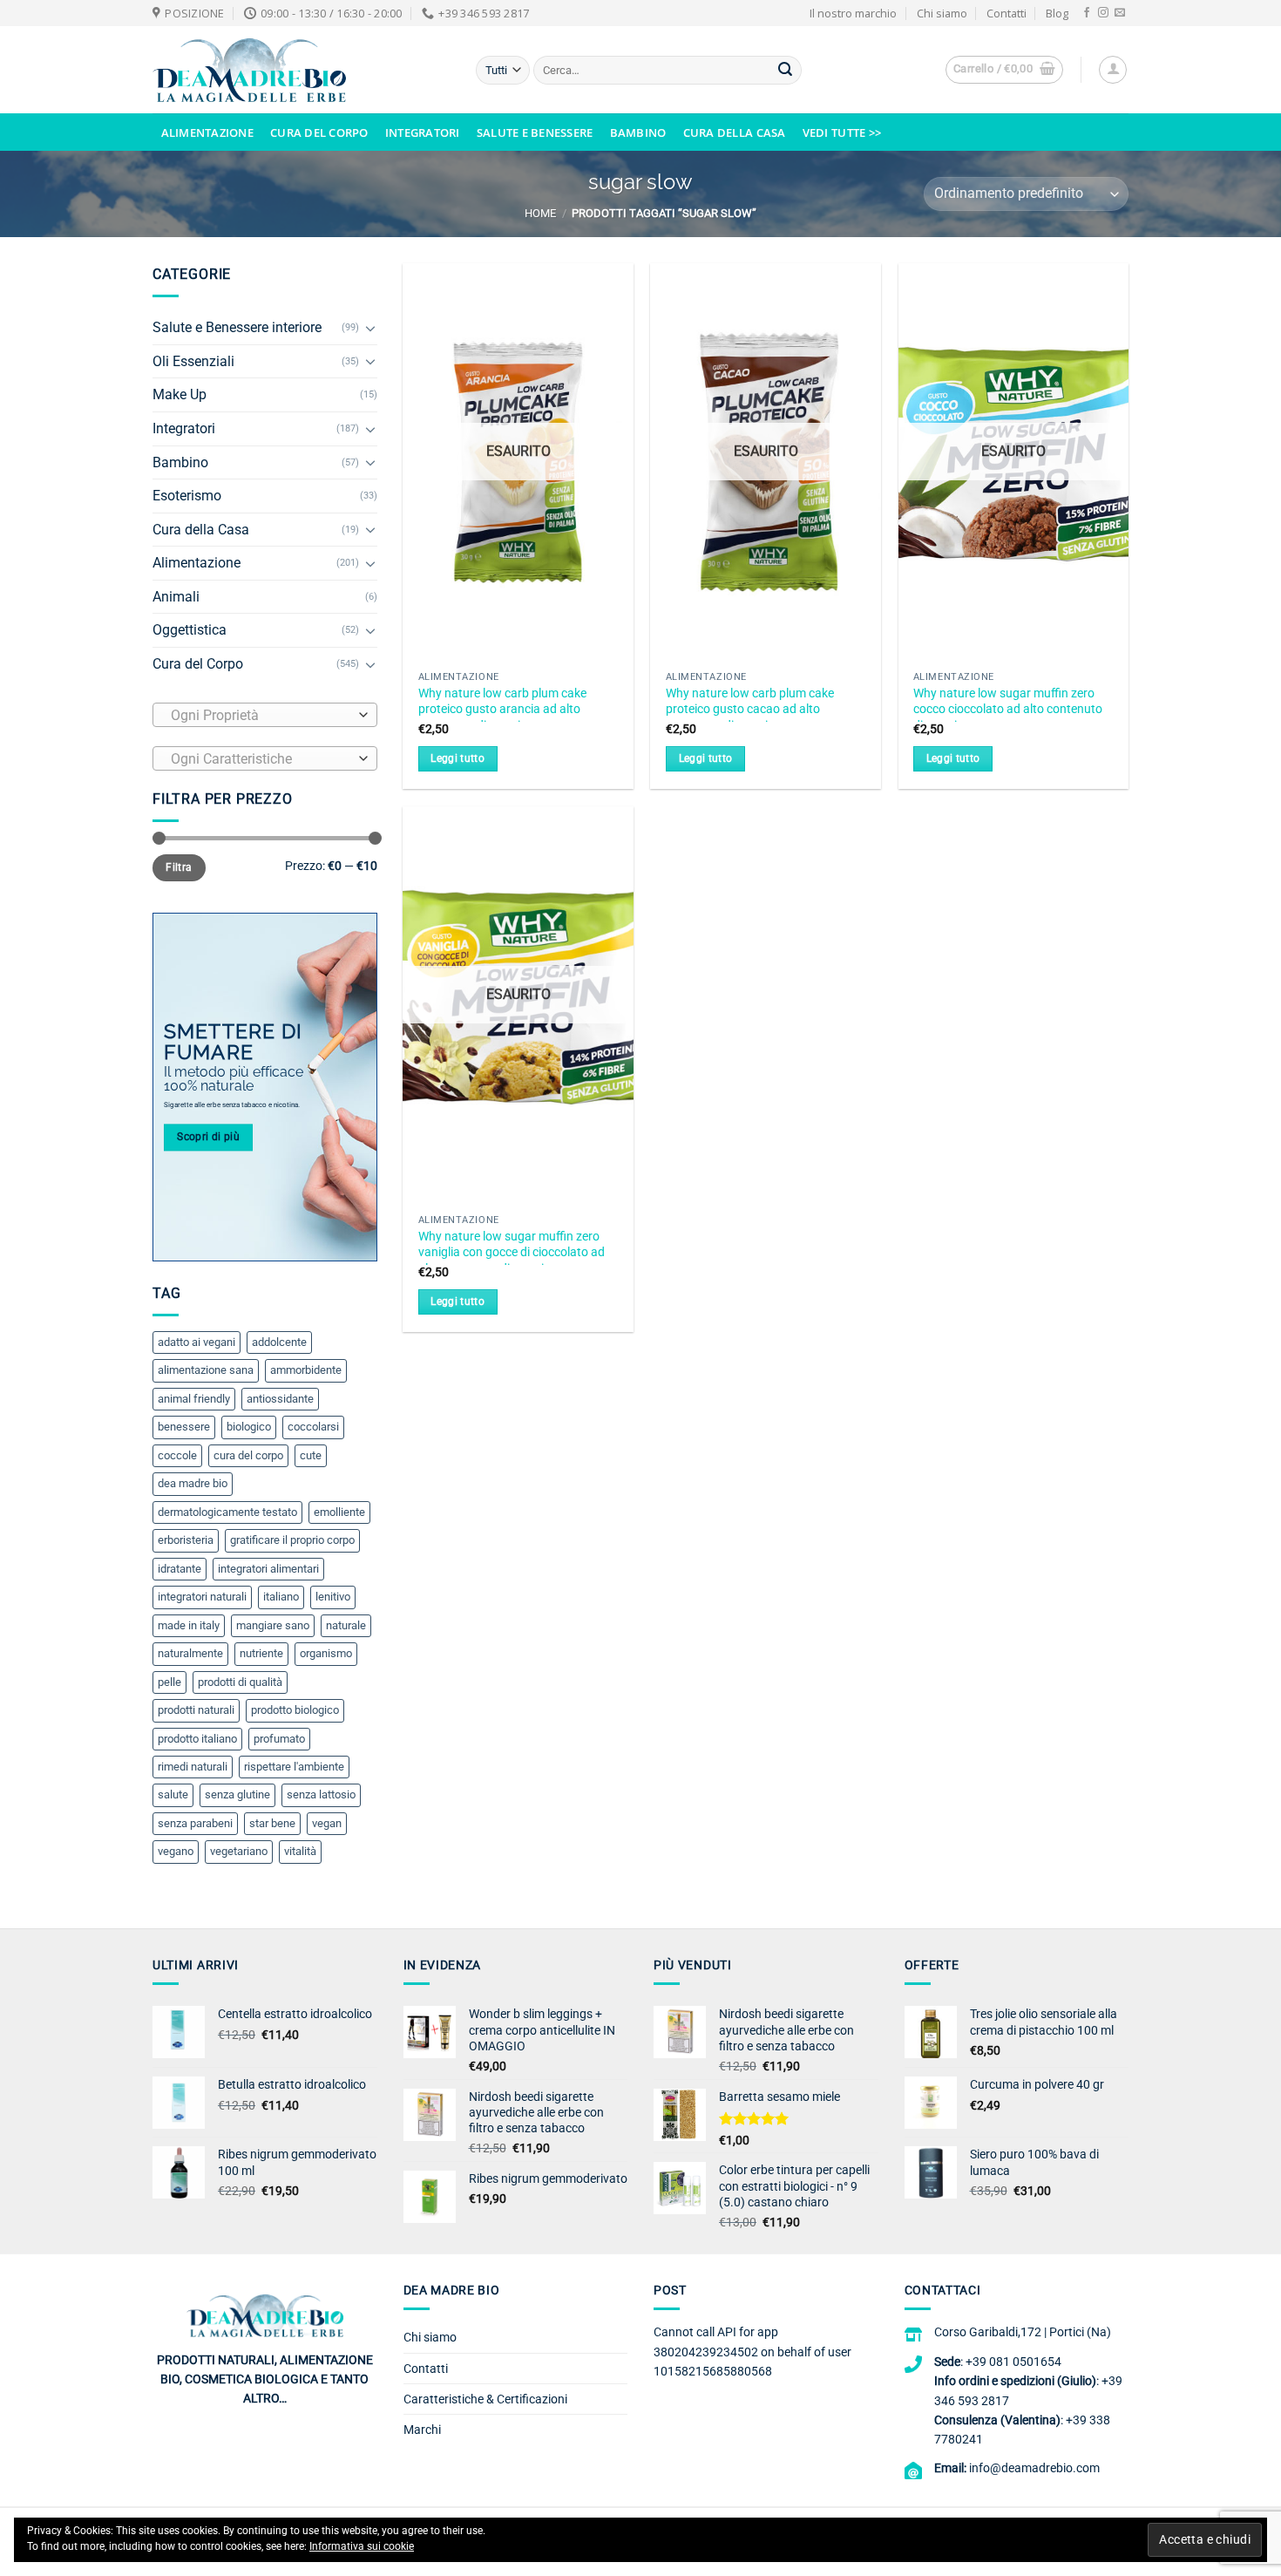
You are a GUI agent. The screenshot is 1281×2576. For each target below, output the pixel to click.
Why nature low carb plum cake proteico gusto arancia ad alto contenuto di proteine (502, 710)
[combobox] (265, 715)
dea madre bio (193, 1483)
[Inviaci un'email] (1120, 13)
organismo (326, 1653)
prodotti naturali (196, 1710)
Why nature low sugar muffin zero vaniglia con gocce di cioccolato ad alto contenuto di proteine (512, 1253)
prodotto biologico (295, 1710)
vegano (176, 1851)
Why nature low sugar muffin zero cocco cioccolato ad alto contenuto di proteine (1008, 710)
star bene (272, 1823)
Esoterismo (187, 496)
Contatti (1006, 13)
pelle (169, 1682)
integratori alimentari (268, 1569)
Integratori (423, 133)
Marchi (422, 2430)
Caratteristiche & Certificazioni (485, 2399)
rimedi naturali (193, 1767)
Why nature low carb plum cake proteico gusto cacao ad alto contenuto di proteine (750, 710)
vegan (327, 1823)
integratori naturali (202, 1597)
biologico (249, 1427)
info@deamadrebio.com (1034, 2468)
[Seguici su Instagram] (1103, 13)
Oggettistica (190, 630)
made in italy (189, 1625)
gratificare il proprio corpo (292, 1540)
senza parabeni (195, 1823)
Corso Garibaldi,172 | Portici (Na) (1023, 2332)
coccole (177, 1455)
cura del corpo (248, 1455)
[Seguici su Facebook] (1087, 13)
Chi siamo (942, 13)
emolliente (339, 1512)
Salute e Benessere (535, 133)
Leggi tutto (457, 758)
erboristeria (186, 1540)
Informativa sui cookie (362, 2546)
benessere (184, 1427)
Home (540, 213)
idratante (180, 1569)
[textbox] (261, 716)
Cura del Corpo (319, 133)
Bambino (638, 133)
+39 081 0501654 (1013, 2362)
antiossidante (280, 1399)
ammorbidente (306, 1370)
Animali (176, 597)
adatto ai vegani (197, 1342)
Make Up (180, 394)
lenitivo (333, 1597)
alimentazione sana (206, 1370)
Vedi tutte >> (842, 133)
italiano (281, 1597)
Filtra (179, 867)
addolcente (279, 1342)
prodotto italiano (197, 1739)
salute (173, 1794)
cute (311, 1455)
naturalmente (190, 1653)
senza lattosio (321, 1794)
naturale (346, 1625)
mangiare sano (273, 1625)
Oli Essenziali (193, 361)
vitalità (300, 1851)
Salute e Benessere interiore (237, 327)
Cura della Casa (735, 133)
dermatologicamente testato (227, 1512)
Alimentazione (207, 133)
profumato (279, 1739)
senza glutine (237, 1794)
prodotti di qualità (240, 1682)
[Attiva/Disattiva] (370, 328)
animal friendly (194, 1399)
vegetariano (239, 1851)
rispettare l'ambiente (294, 1767)
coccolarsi (313, 1427)
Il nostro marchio (853, 13)
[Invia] (785, 71)
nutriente (261, 1653)
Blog (1057, 13)
